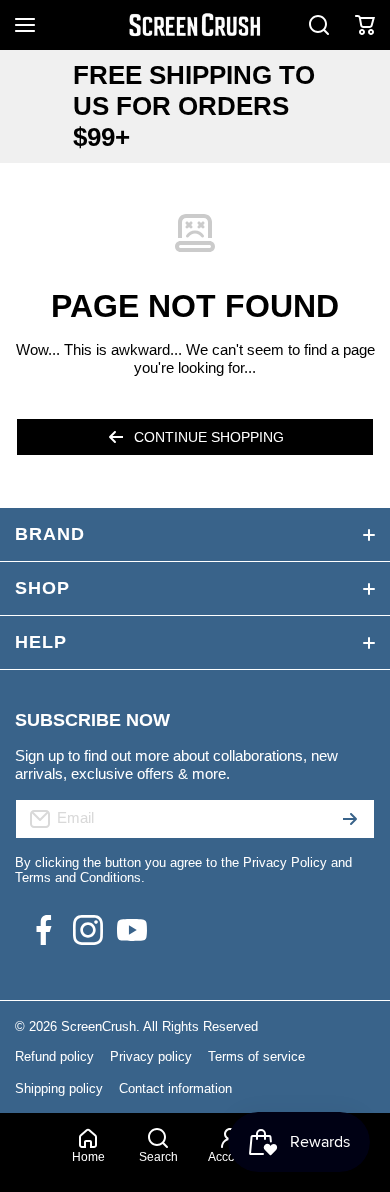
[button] (365, 25)
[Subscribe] (350, 819)
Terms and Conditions (78, 877)
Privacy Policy (285, 862)
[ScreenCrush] (195, 25)
